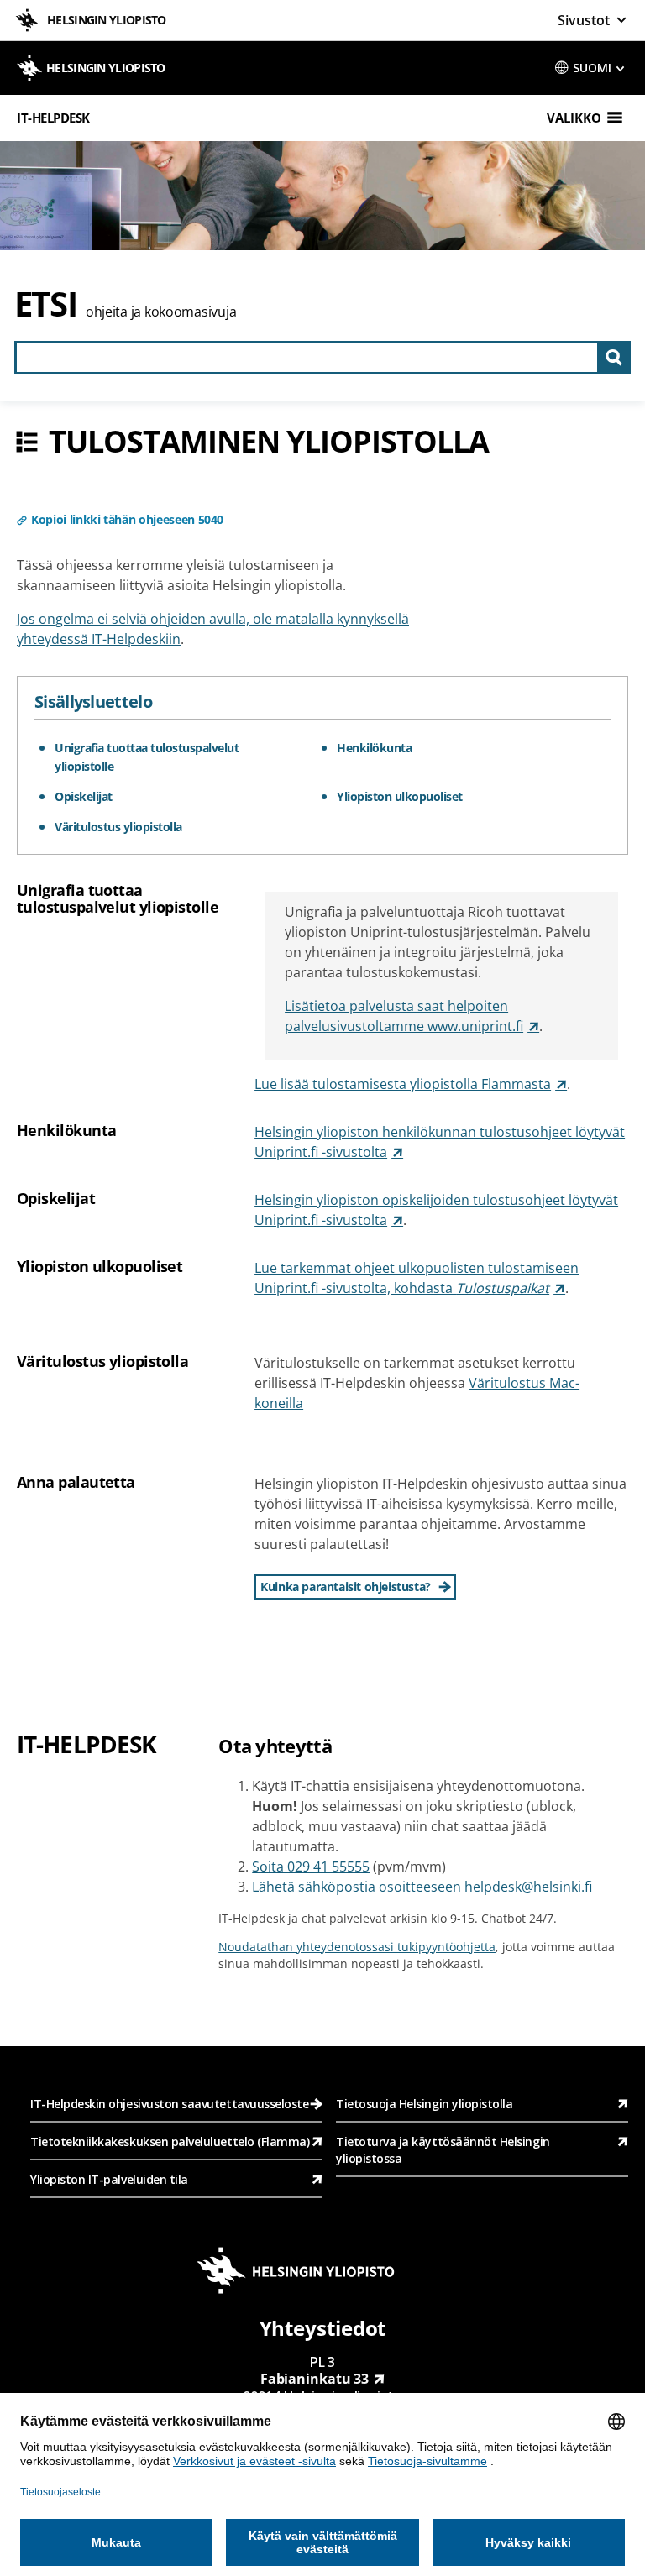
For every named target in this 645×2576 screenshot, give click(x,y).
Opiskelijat (84, 796)
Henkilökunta (374, 748)
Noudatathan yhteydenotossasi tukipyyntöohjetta (357, 1947)
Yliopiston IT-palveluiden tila (109, 2179)
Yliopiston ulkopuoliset (400, 796)
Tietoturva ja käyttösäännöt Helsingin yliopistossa (443, 2150)
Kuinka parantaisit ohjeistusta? (346, 1586)
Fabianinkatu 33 (315, 2379)
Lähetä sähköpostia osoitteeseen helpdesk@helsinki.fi (422, 1887)
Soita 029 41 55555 (311, 1867)
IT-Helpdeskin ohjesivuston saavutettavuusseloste (169, 2104)
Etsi (46, 304)
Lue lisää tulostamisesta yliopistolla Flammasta (403, 1084)
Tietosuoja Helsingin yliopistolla (425, 2104)
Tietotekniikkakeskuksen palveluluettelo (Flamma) (170, 2141)
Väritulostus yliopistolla (118, 827)
